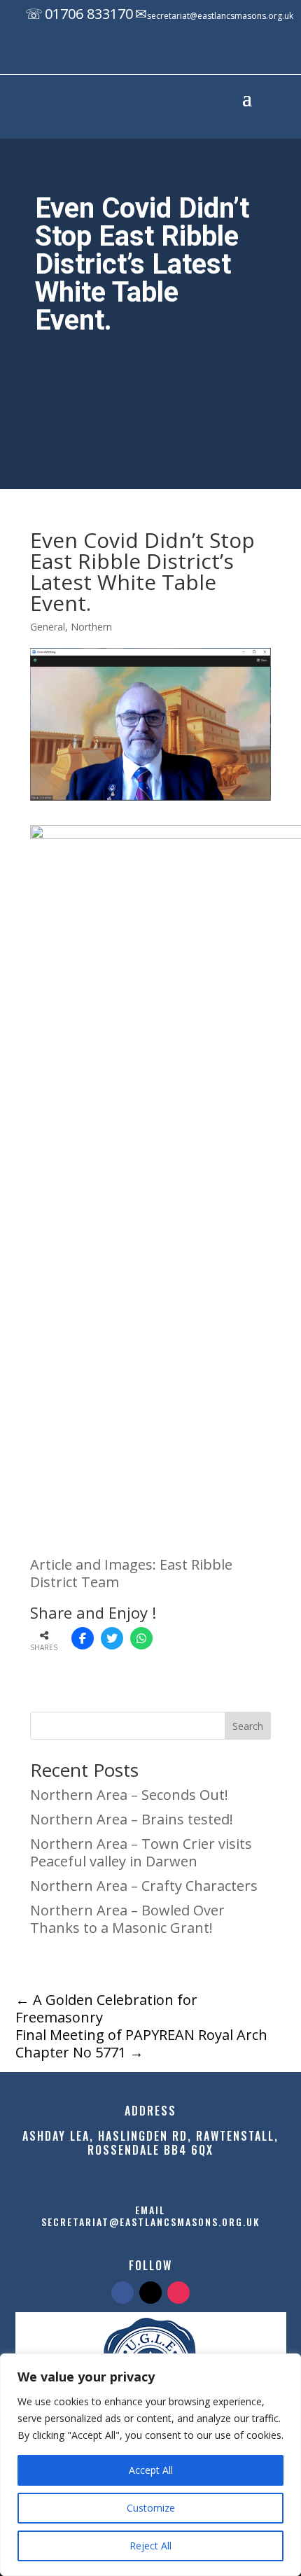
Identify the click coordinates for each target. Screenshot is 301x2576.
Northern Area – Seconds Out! (129, 1795)
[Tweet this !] (112, 1638)
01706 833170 (89, 14)
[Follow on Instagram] (188, 55)
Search (248, 1726)
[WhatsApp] (141, 1638)
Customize (151, 2508)
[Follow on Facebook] (132, 55)
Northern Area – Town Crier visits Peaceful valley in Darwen (141, 1852)
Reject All (150, 2546)
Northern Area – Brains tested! (132, 1819)
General (48, 627)
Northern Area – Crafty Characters (144, 1886)
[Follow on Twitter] (150, 2293)
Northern (91, 627)
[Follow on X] (160, 55)
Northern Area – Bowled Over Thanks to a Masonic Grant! (127, 1919)
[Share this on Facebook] (83, 1638)
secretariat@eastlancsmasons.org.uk (220, 16)
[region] (150, 2465)
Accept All (151, 2470)
